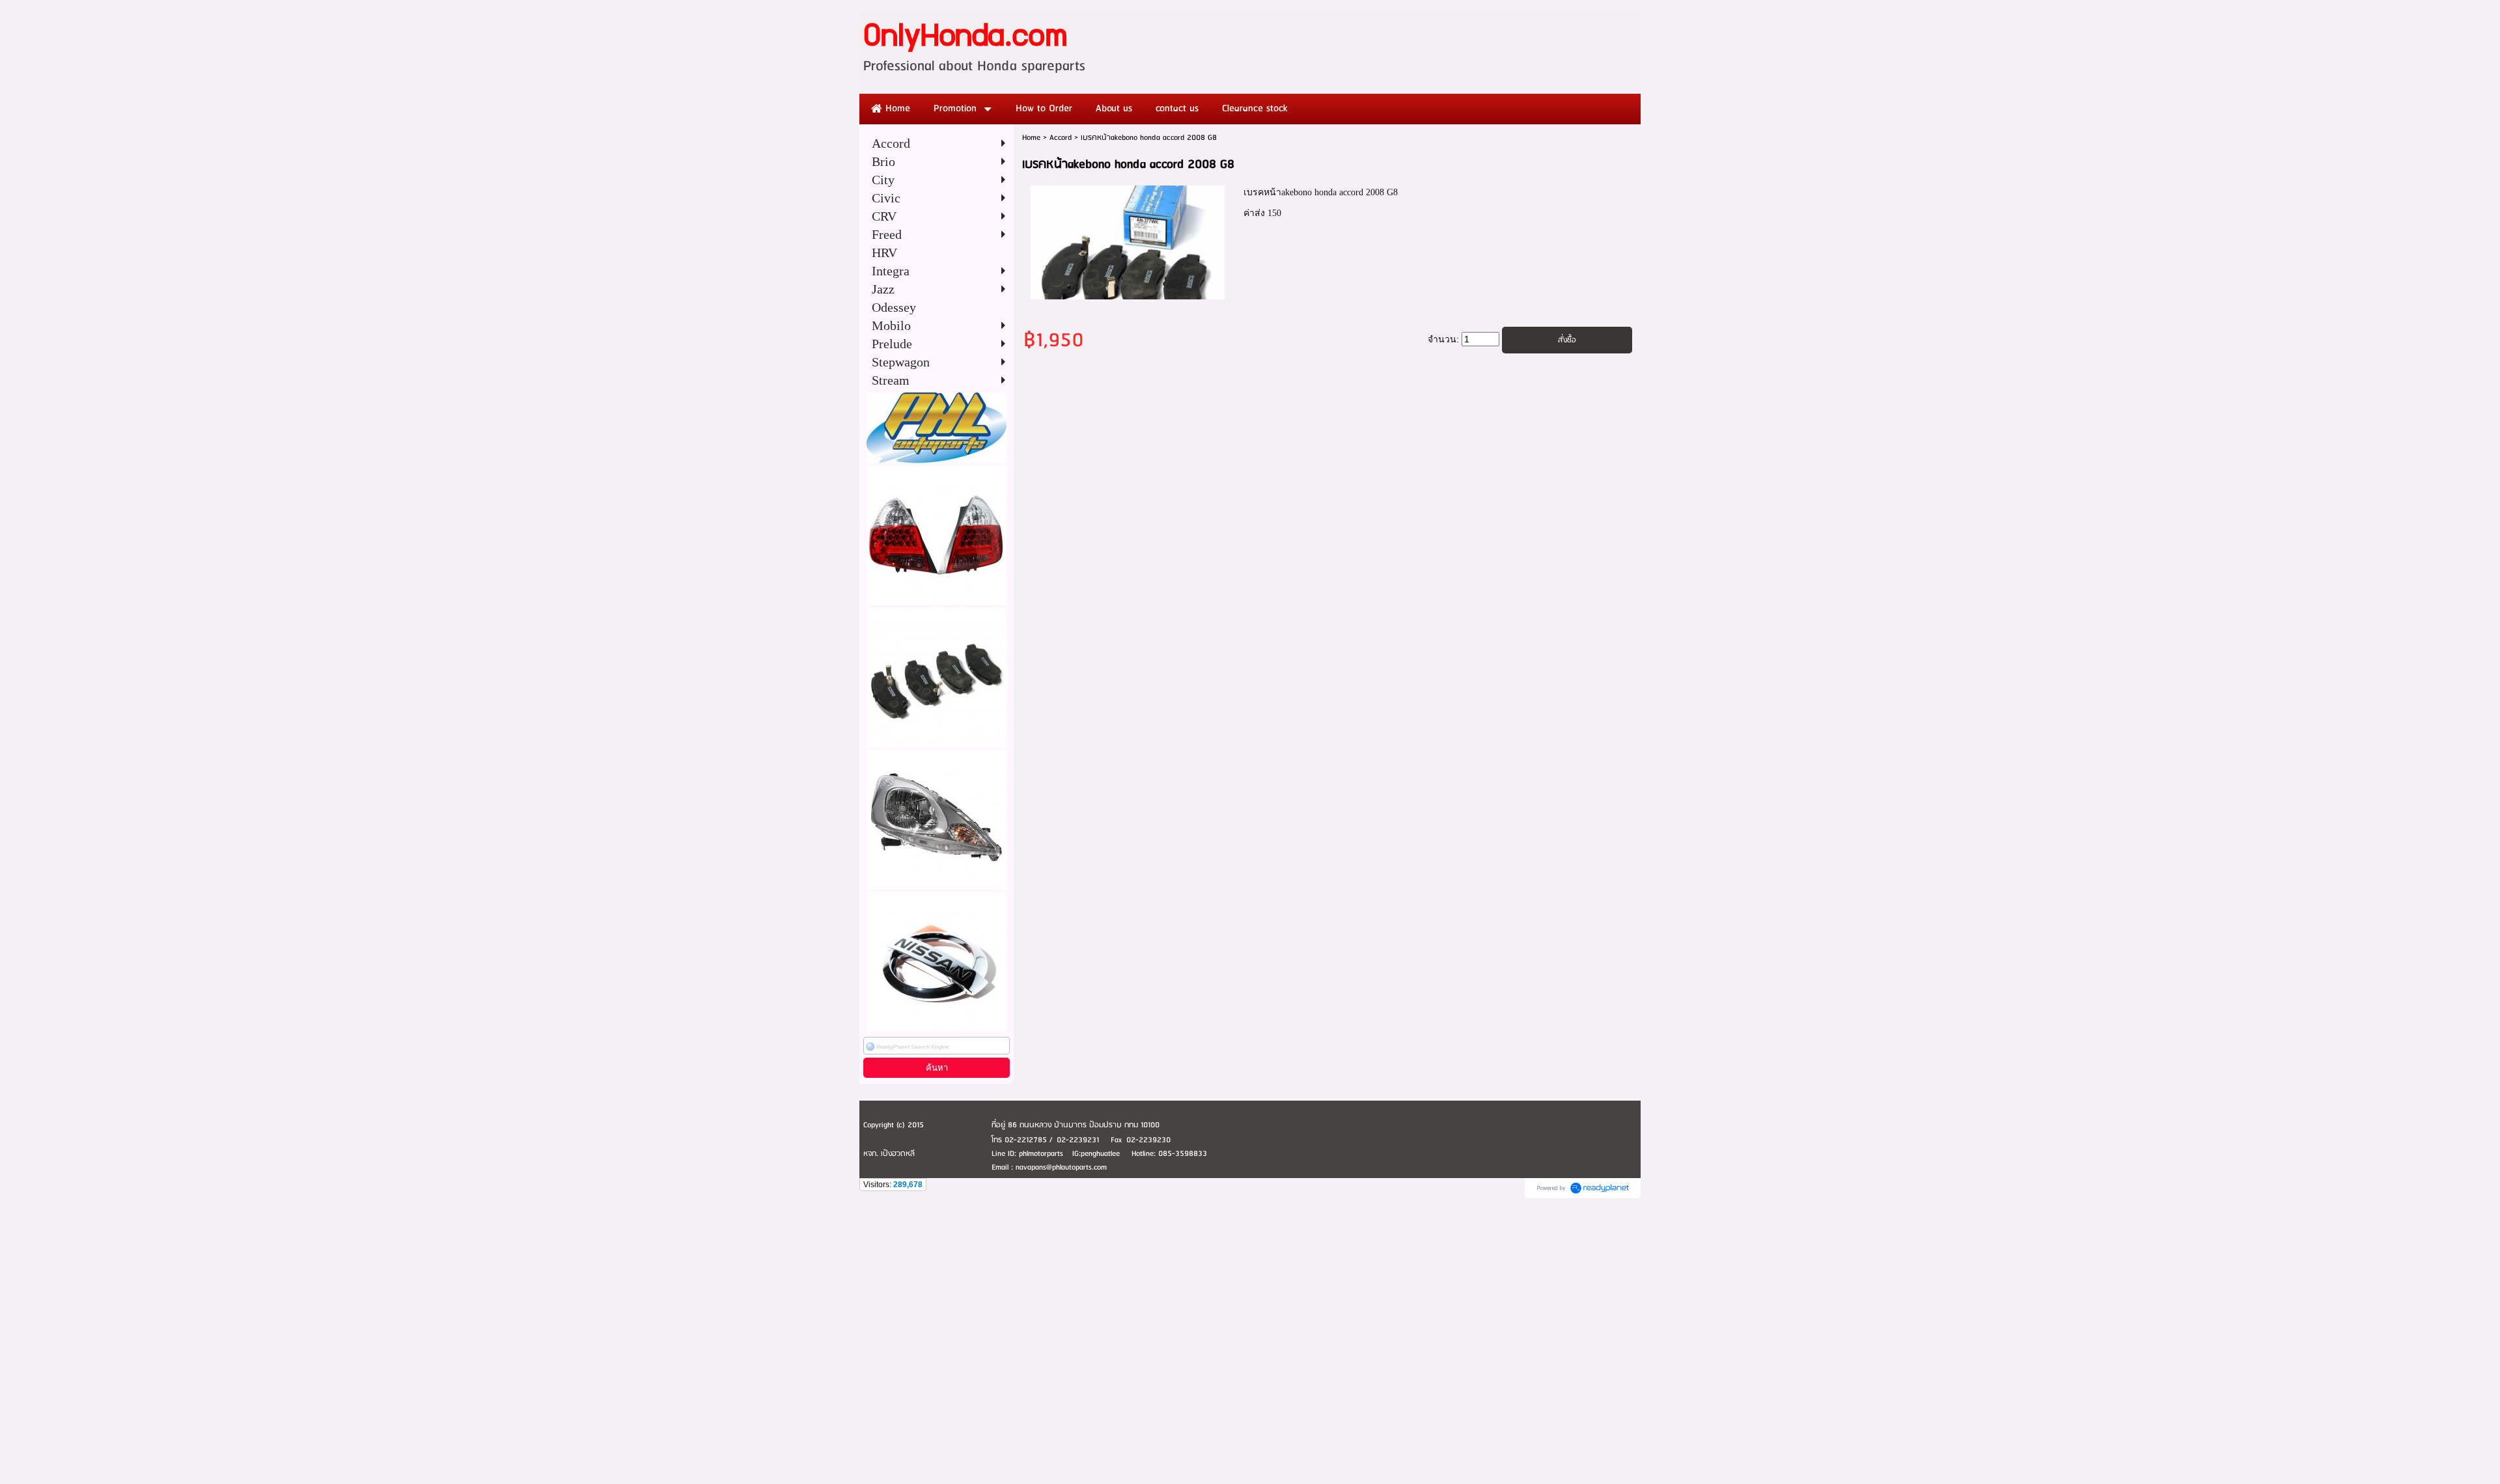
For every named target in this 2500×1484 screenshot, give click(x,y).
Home (1031, 138)
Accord (1061, 138)
